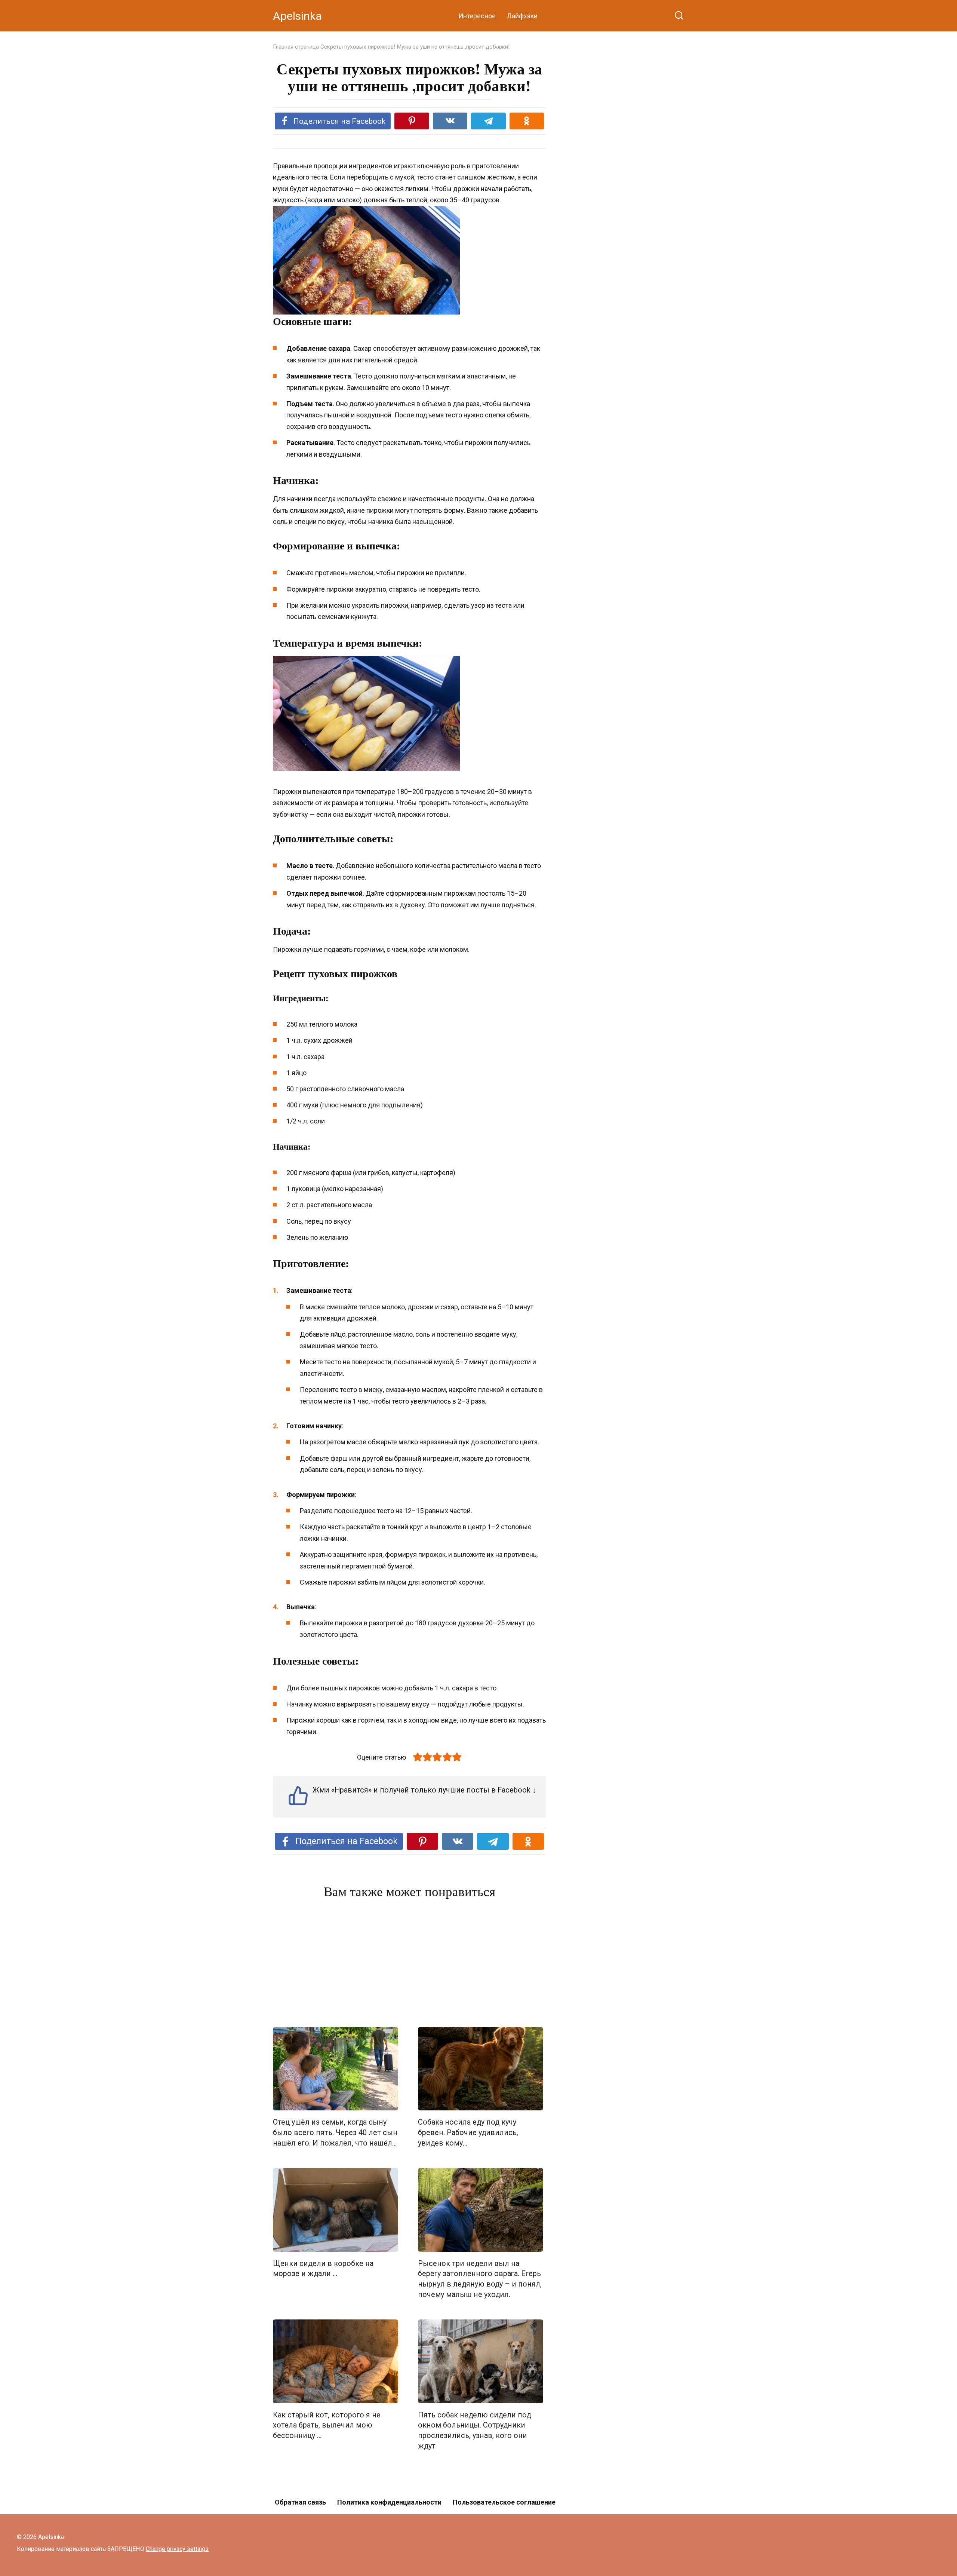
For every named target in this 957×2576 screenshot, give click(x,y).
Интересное (477, 16)
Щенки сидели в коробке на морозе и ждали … (323, 2269)
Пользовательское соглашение (504, 2502)
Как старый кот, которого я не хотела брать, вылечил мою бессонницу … (327, 2425)
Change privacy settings (177, 2549)
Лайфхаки (522, 16)
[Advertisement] (409, 1965)
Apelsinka (297, 16)
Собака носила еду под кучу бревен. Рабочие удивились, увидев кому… (468, 2132)
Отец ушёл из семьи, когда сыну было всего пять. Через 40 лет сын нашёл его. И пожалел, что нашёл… (335, 2132)
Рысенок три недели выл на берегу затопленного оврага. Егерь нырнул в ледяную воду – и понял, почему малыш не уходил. (480, 2279)
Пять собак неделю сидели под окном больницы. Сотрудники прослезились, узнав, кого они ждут (474, 2431)
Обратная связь (300, 2502)
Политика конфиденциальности (389, 2502)
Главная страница (296, 47)
